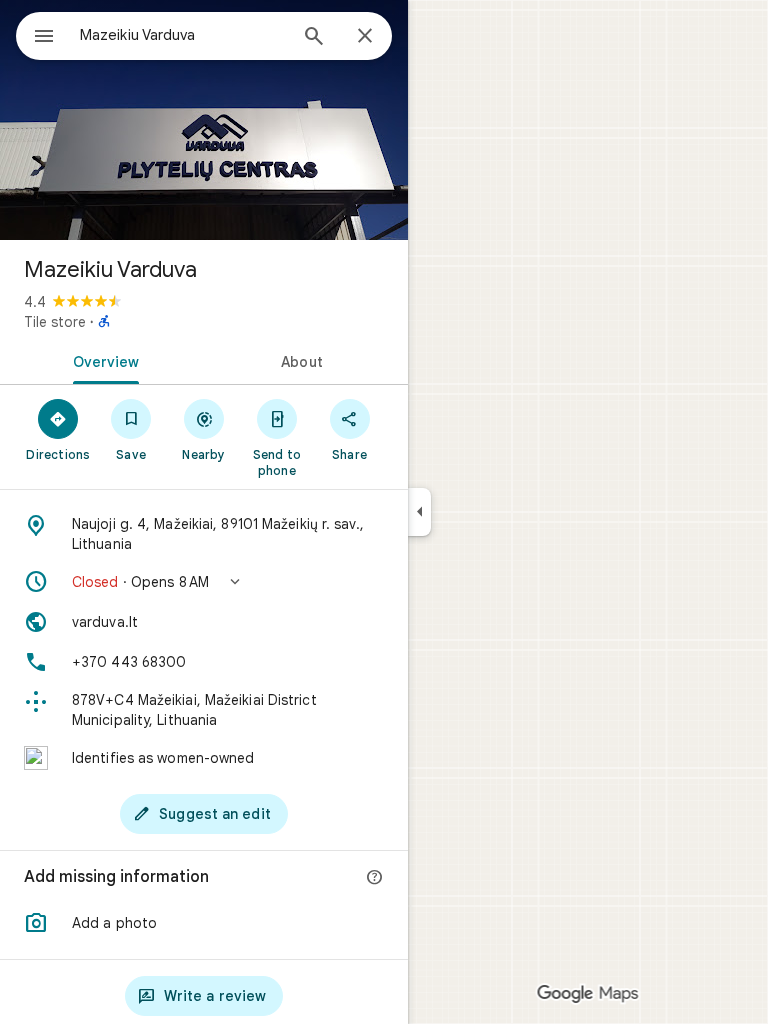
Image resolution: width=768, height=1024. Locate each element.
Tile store (55, 322)
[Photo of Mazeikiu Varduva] (204, 120)
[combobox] (183, 35)
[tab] (102, 360)
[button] (204, 582)
